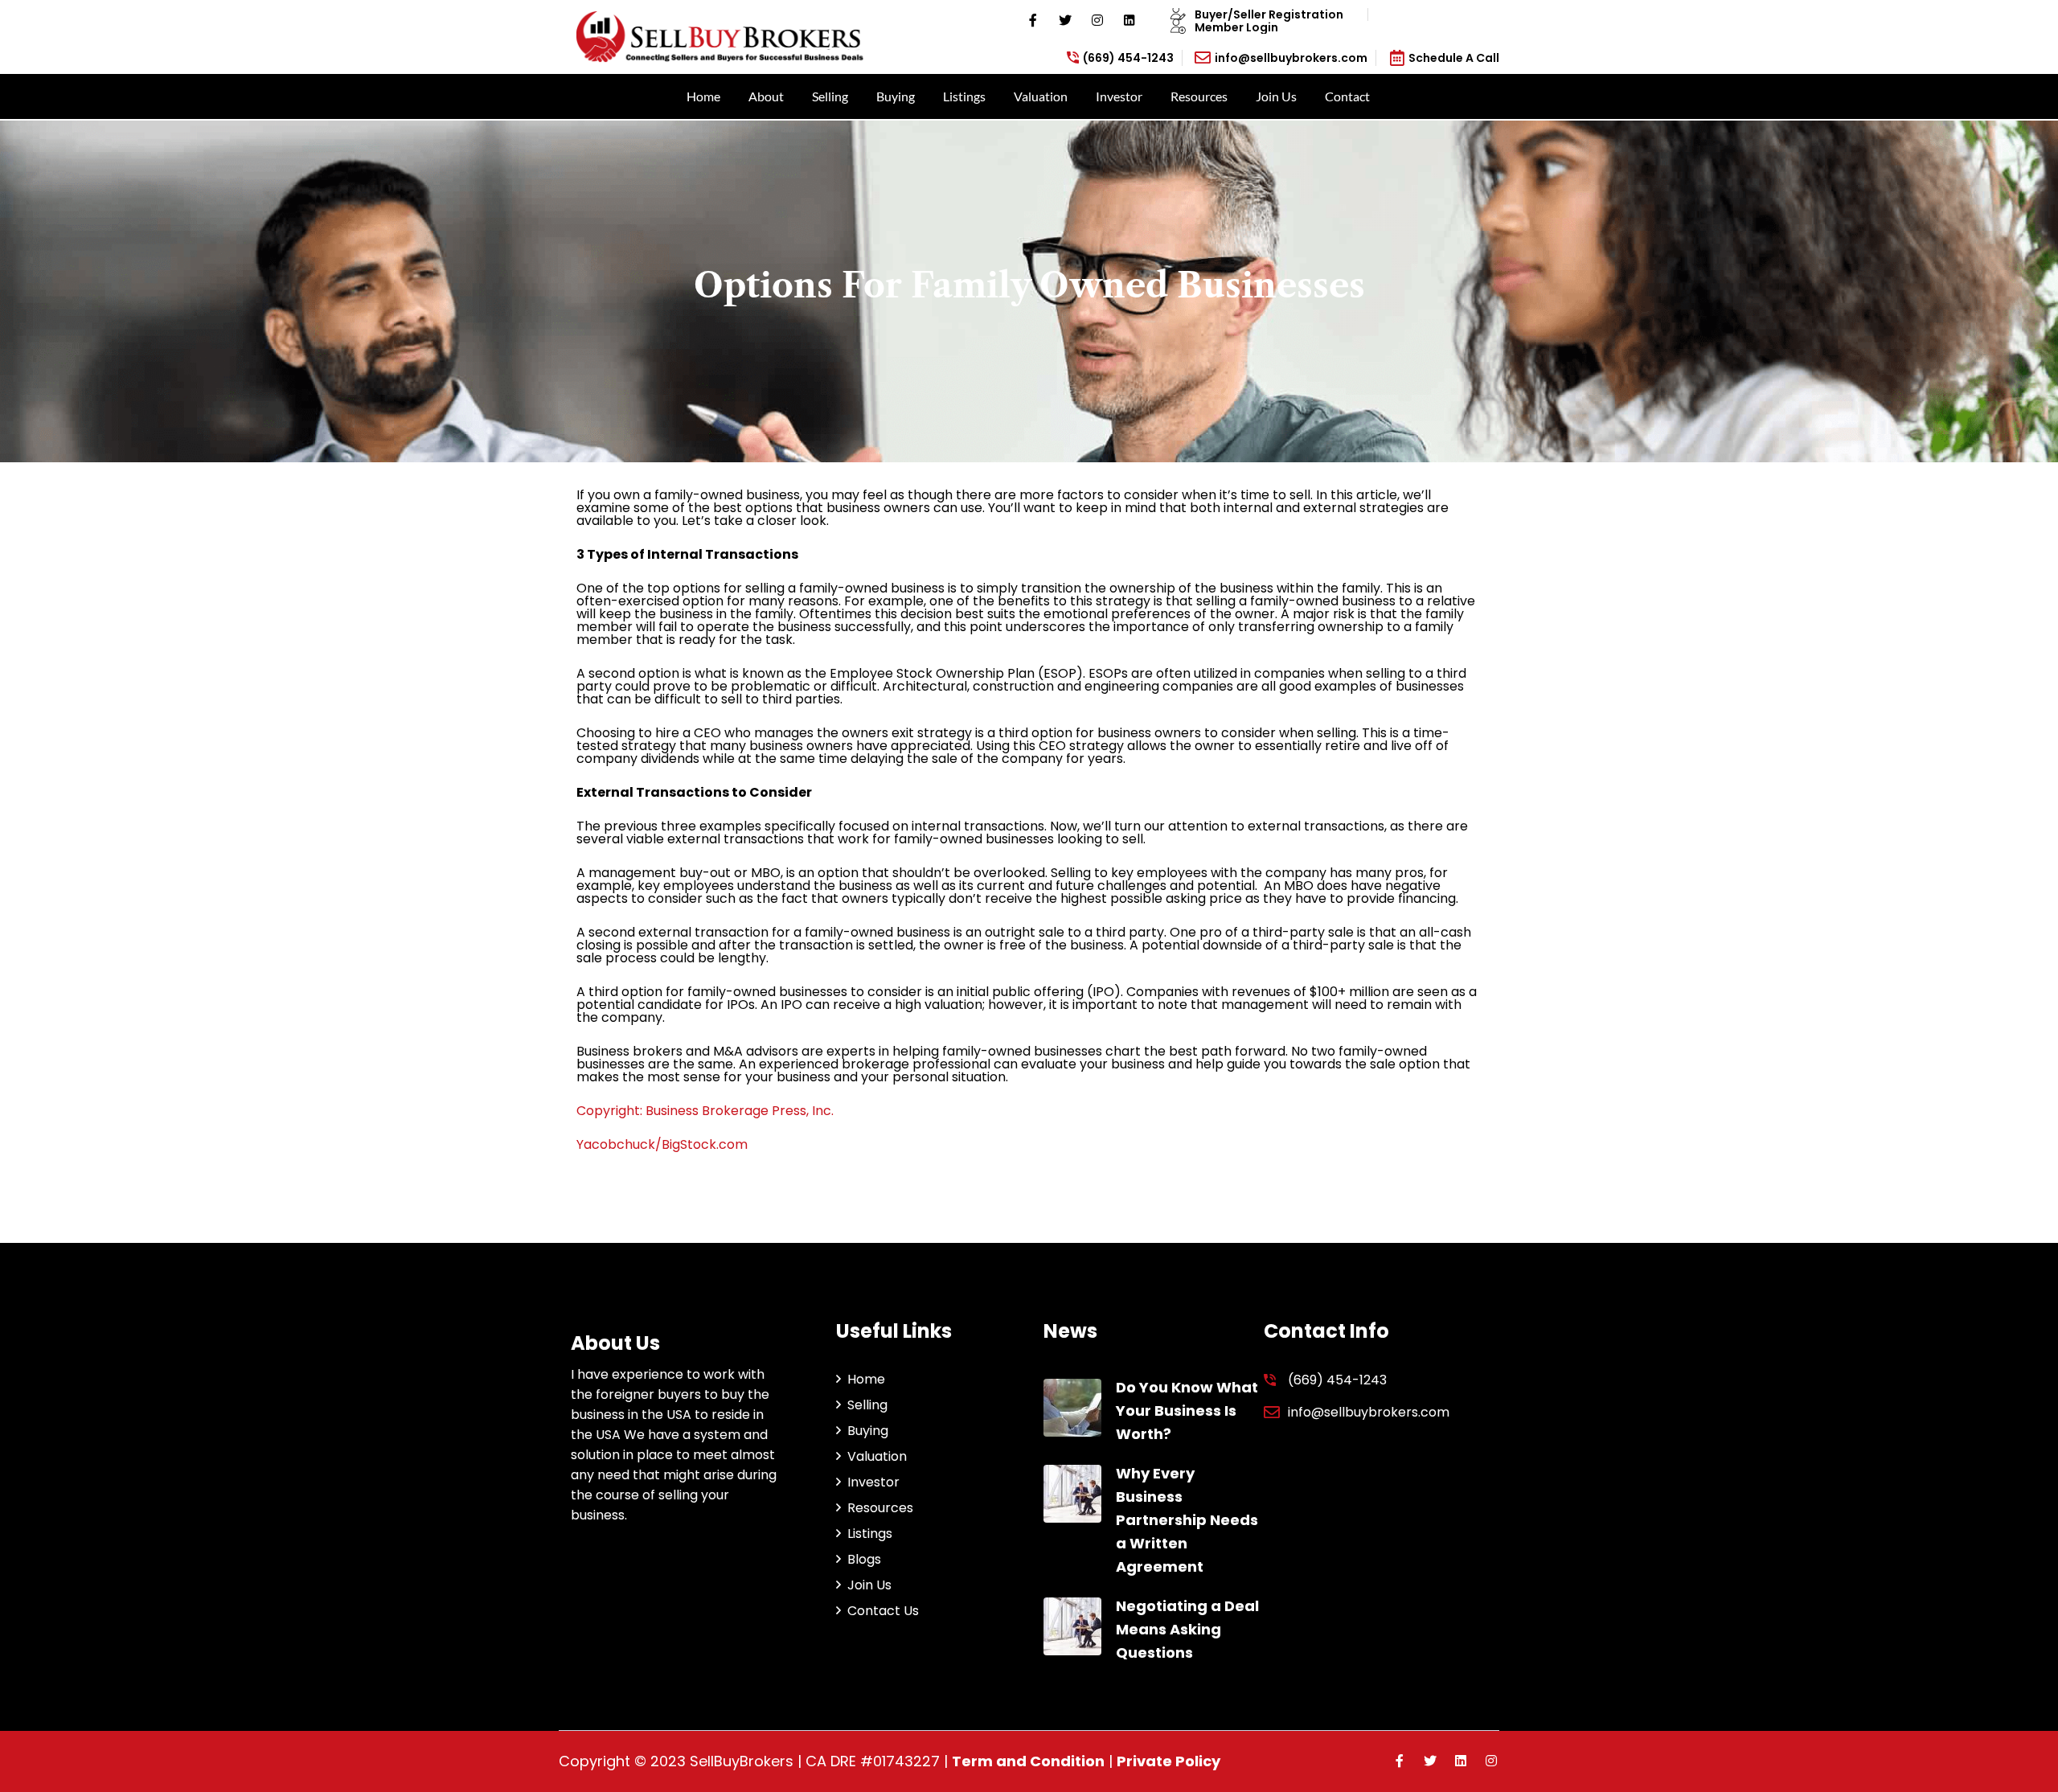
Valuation (1041, 96)
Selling (830, 96)
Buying (896, 96)
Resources (1199, 96)
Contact (1347, 96)
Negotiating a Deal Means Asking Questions (1187, 1629)
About (766, 96)
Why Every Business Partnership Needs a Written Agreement (1187, 1519)
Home (703, 96)
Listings (964, 96)
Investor (1119, 96)
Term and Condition (1028, 1761)
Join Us (1276, 96)
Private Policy (1168, 1761)
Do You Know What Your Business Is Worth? (1187, 1411)
